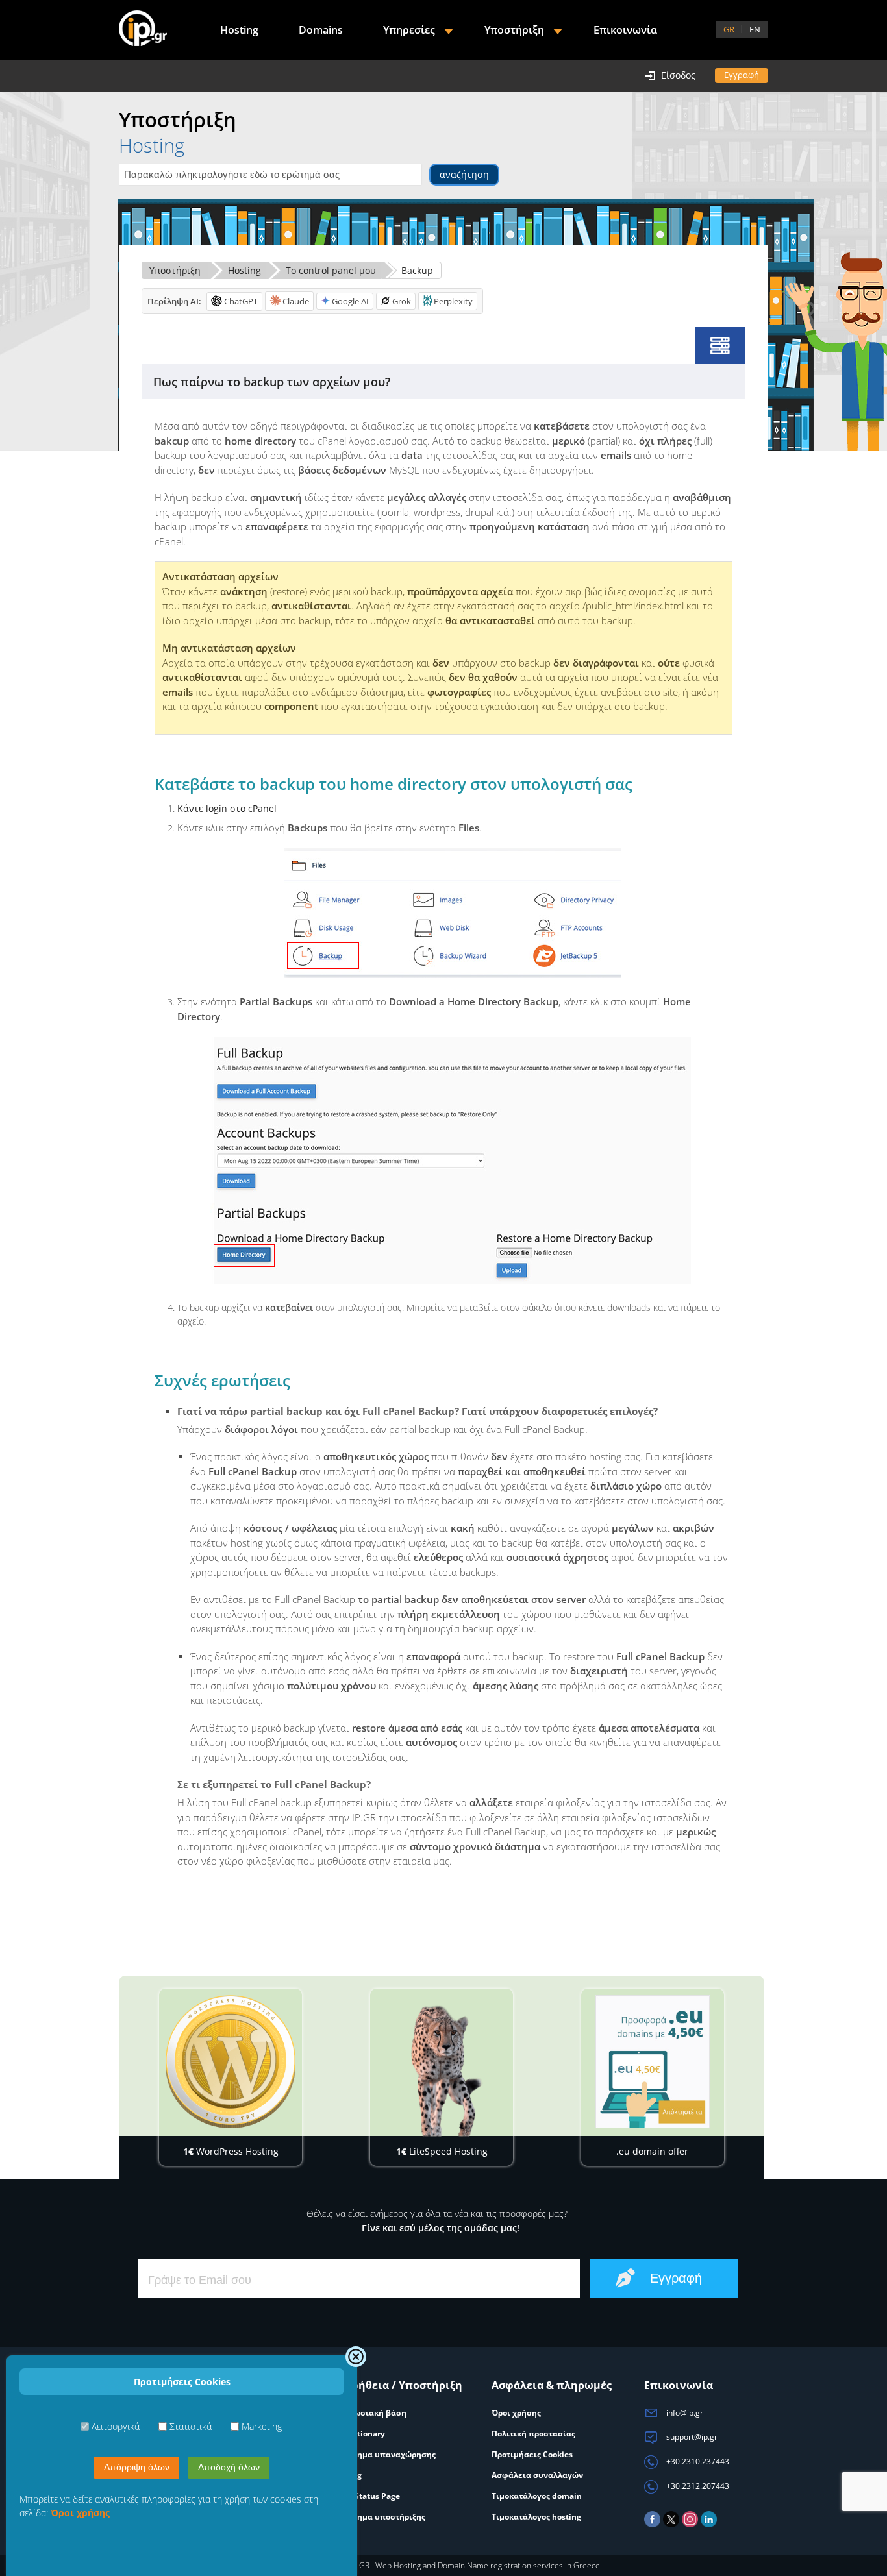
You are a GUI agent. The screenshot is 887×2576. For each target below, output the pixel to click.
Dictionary (365, 2434)
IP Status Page (372, 2496)
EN (755, 29)
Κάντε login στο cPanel (227, 808)
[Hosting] (720, 346)
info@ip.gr (684, 2413)
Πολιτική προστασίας (533, 2434)
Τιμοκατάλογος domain (537, 2496)
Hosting (244, 270)
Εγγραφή (742, 75)
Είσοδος (678, 75)
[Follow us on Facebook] (652, 2524)
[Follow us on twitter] (671, 2524)
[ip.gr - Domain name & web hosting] (143, 30)
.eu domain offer (652, 2151)
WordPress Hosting (231, 2151)
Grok (402, 301)
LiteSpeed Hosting (442, 2151)
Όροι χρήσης (516, 2413)
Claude (296, 301)
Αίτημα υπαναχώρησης (390, 2454)
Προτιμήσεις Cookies (532, 2454)
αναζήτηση (464, 174)
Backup (417, 270)
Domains (321, 30)
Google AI (350, 301)
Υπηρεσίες (409, 30)
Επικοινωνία (625, 30)
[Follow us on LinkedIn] (709, 2524)
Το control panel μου (331, 270)
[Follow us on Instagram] (690, 2524)
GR (729, 29)
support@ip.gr (691, 2437)
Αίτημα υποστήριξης (385, 2517)
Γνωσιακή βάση (376, 2413)
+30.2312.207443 (697, 2486)
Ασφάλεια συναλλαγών (537, 2475)
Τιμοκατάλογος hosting (536, 2517)
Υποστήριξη (175, 270)
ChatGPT (241, 301)
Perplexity (453, 301)
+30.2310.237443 (697, 2461)
